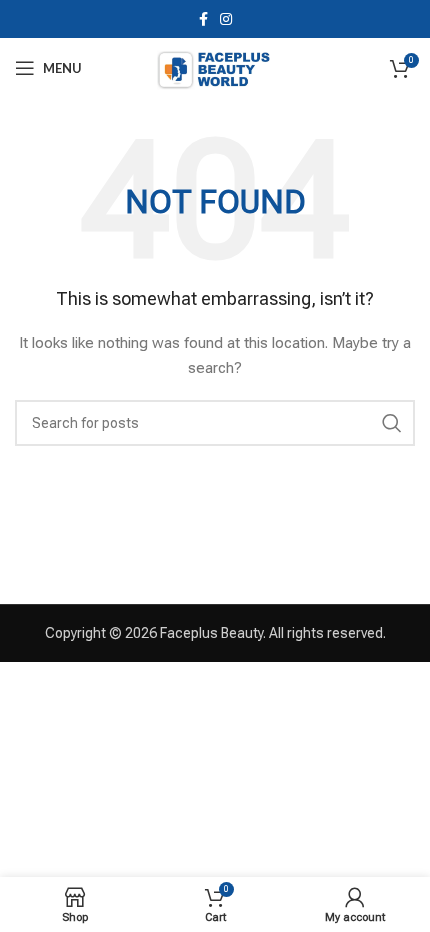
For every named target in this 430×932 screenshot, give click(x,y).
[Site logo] (214, 67)
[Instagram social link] (226, 19)
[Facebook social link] (203, 19)
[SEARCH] (392, 423)
